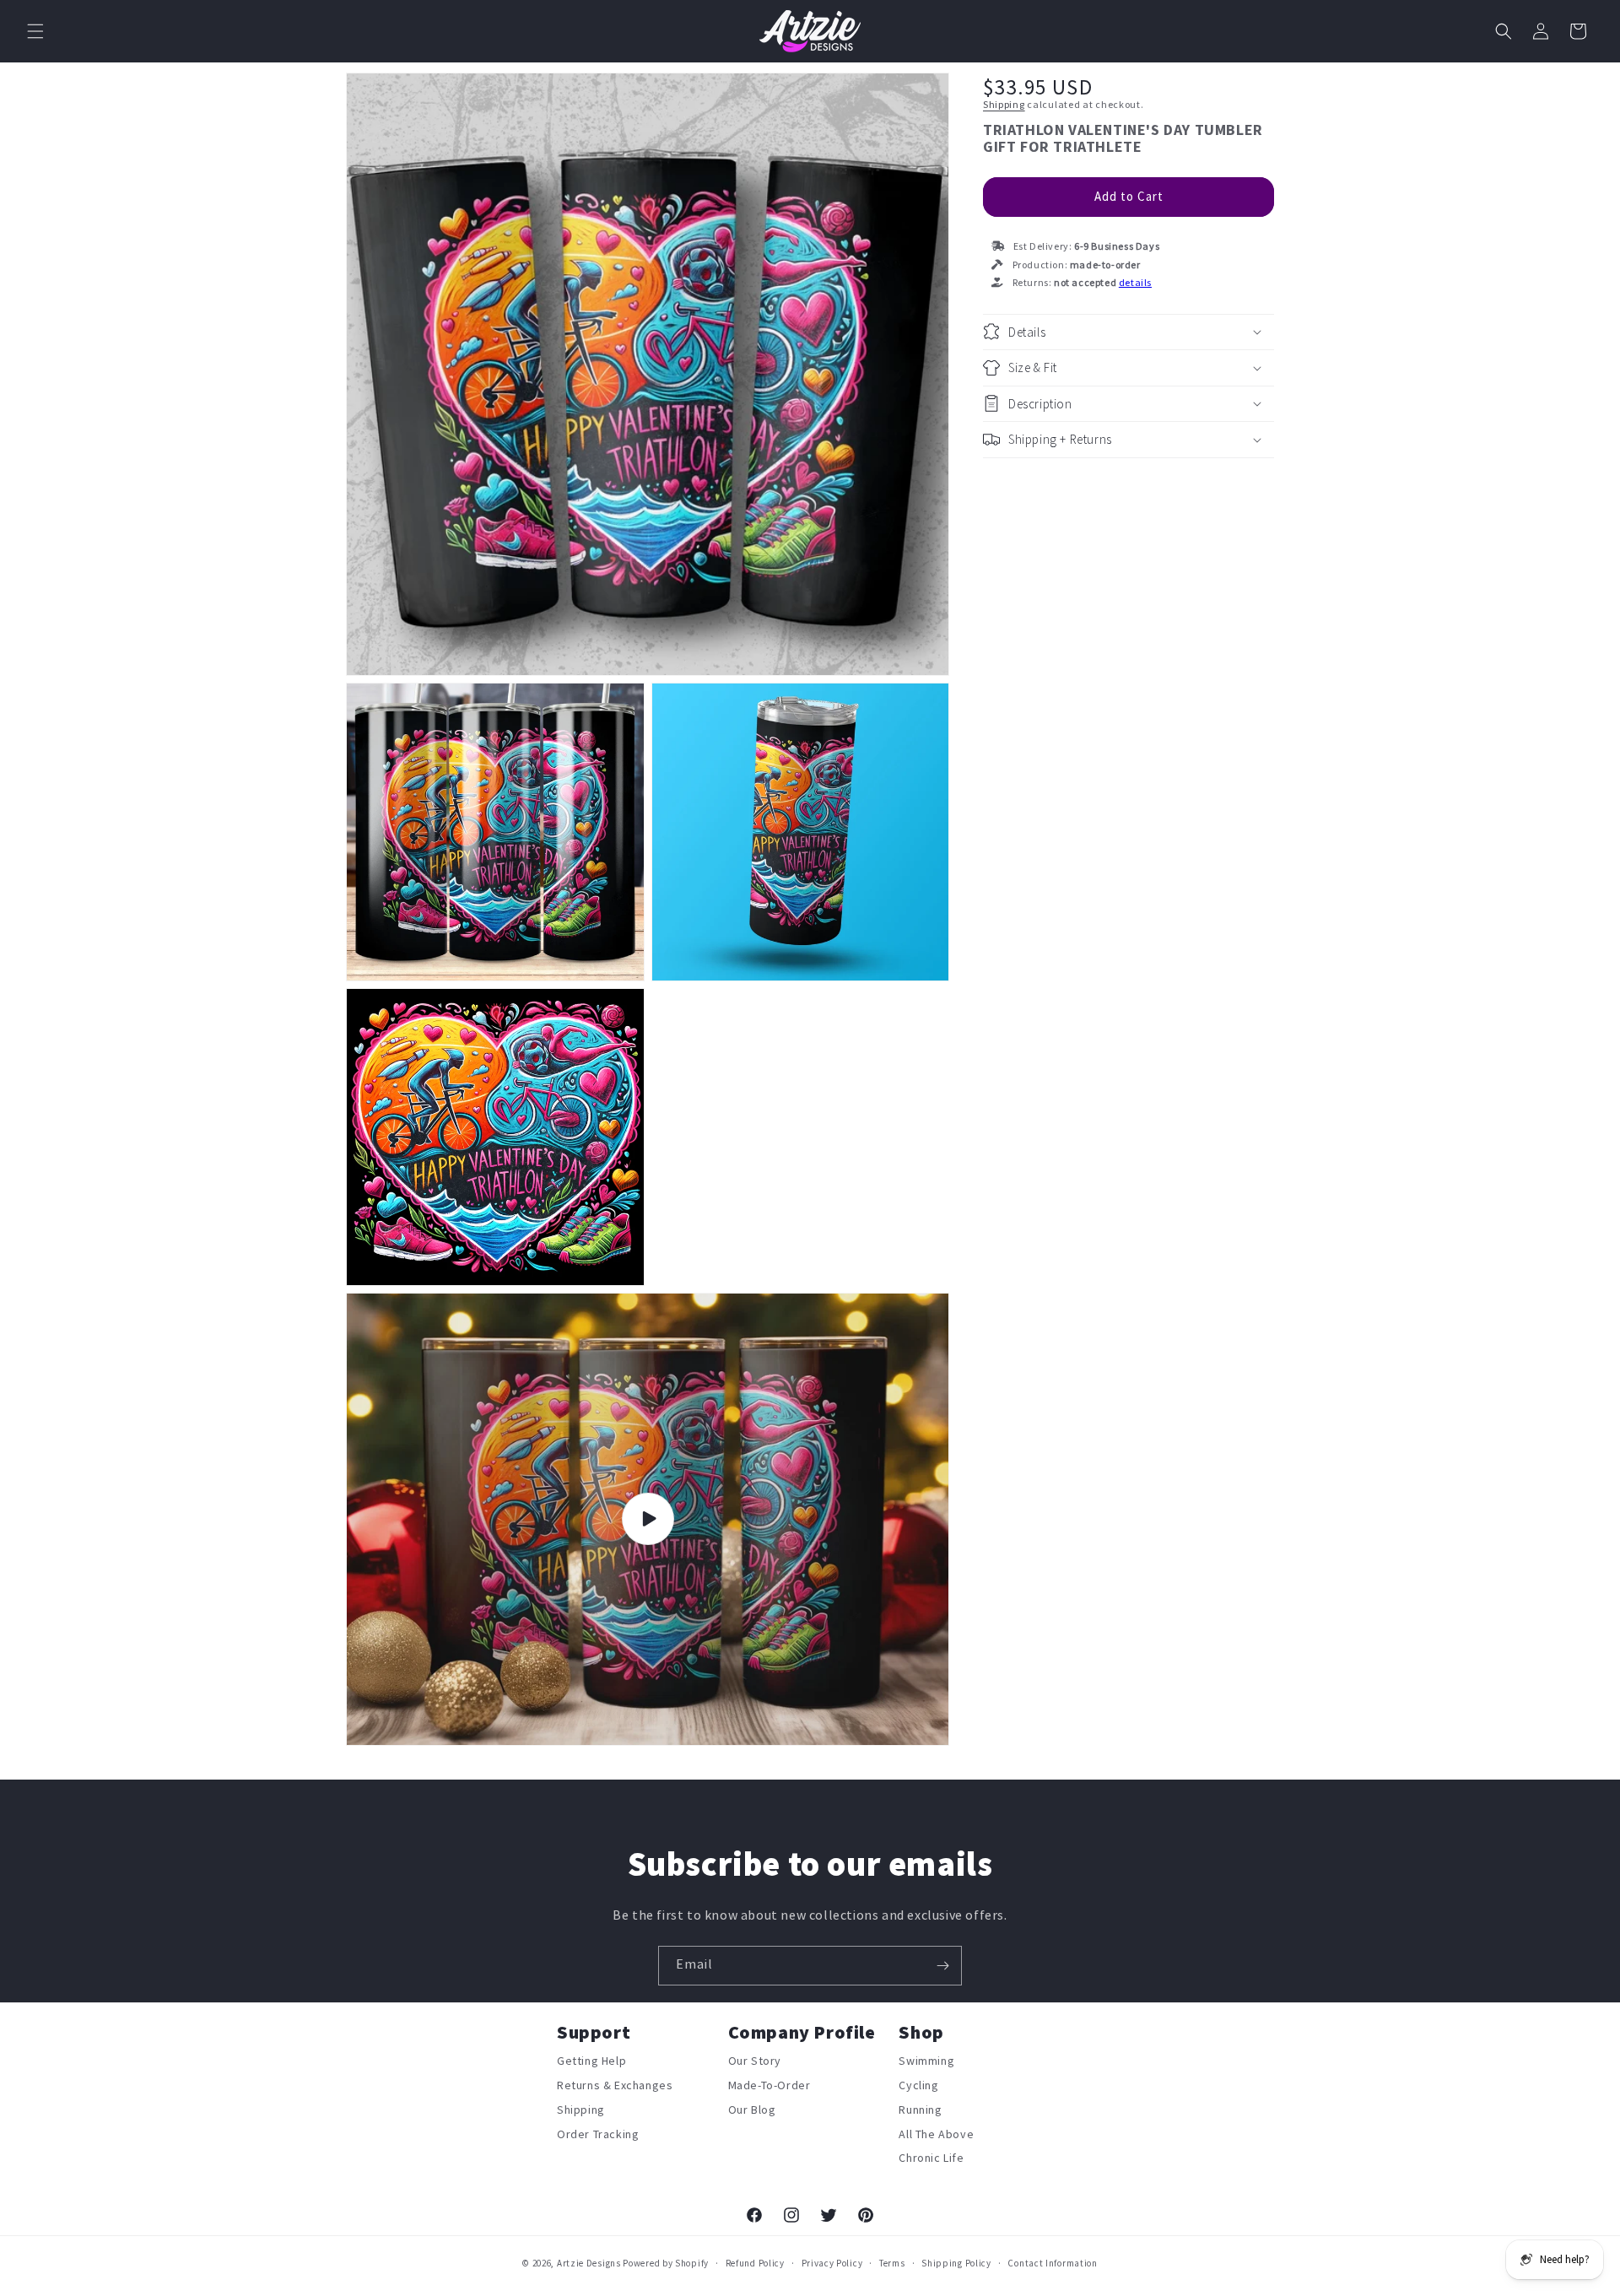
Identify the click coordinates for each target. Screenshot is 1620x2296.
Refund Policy (755, 2264)
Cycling (918, 2086)
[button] (35, 31)
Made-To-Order (769, 2086)
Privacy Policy (832, 2264)
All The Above (936, 2135)
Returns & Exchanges (615, 2086)
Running (920, 2110)
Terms (892, 2264)
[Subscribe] (942, 1966)
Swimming (926, 2064)
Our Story (755, 2064)
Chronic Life (931, 2158)
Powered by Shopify (666, 2264)
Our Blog (752, 2110)
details (1135, 283)
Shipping (1004, 105)
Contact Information (1052, 2264)
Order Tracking (598, 2135)
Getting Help (591, 2064)
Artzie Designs (589, 2264)
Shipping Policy (956, 2264)
